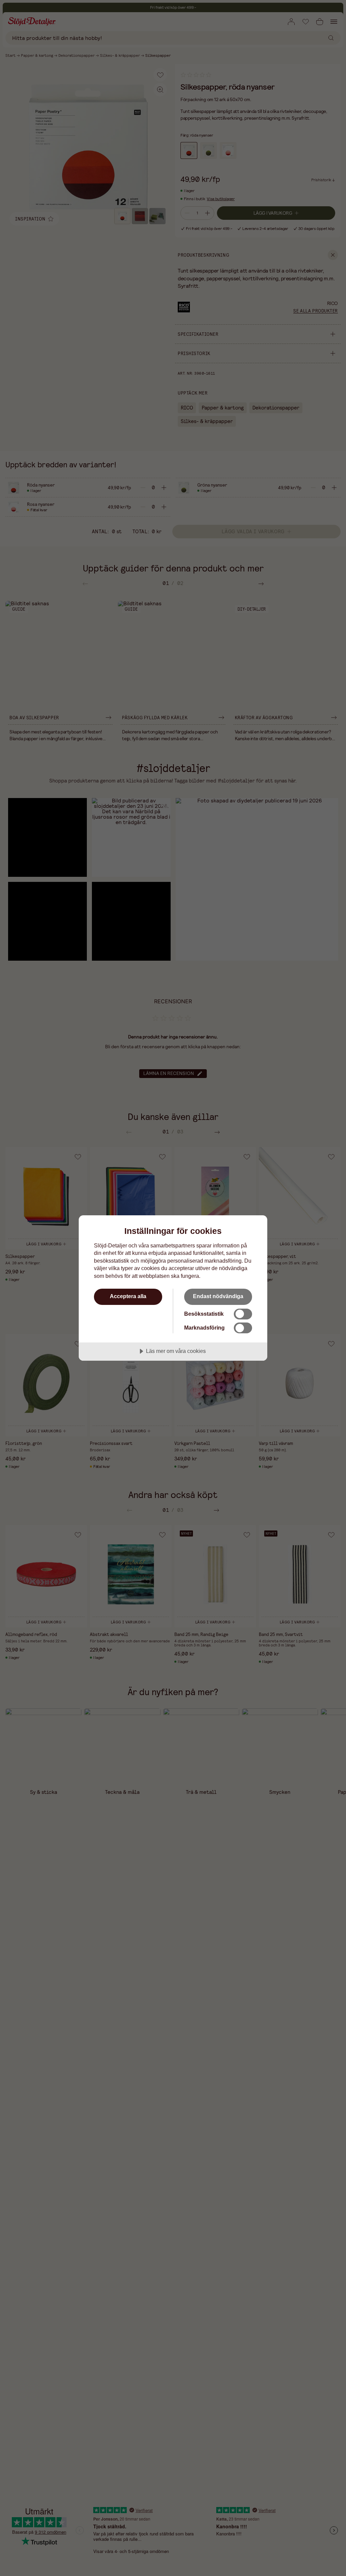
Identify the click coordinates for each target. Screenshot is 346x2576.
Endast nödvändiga (218, 1296)
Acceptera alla (128, 1296)
